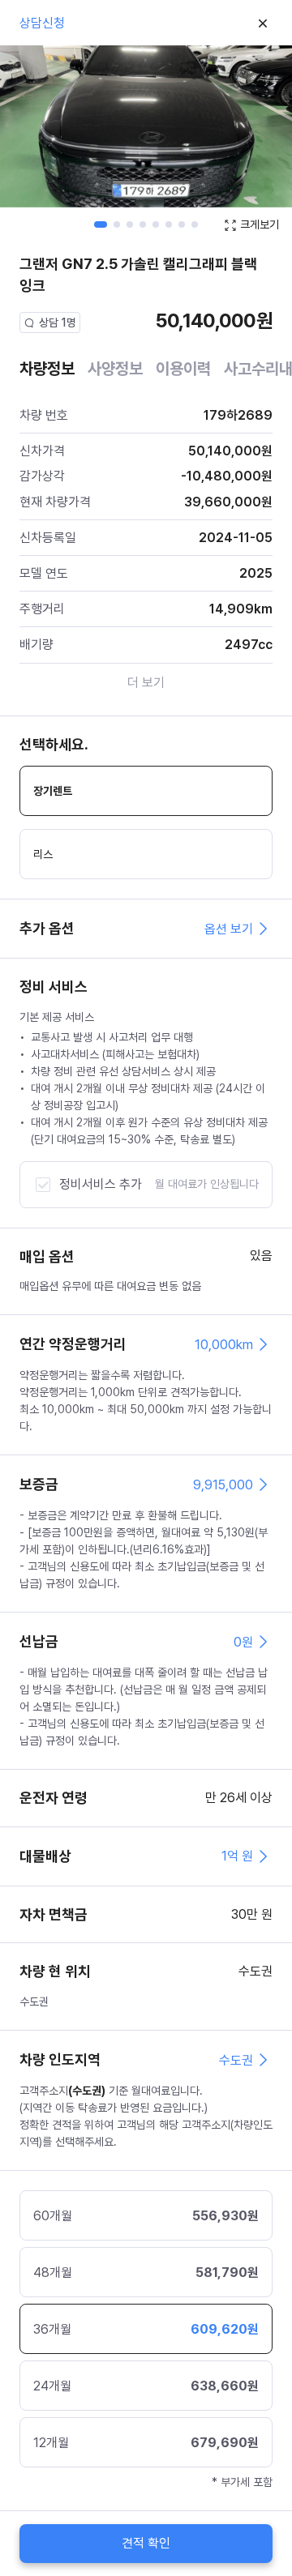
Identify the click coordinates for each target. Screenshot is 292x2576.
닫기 (263, 23)
